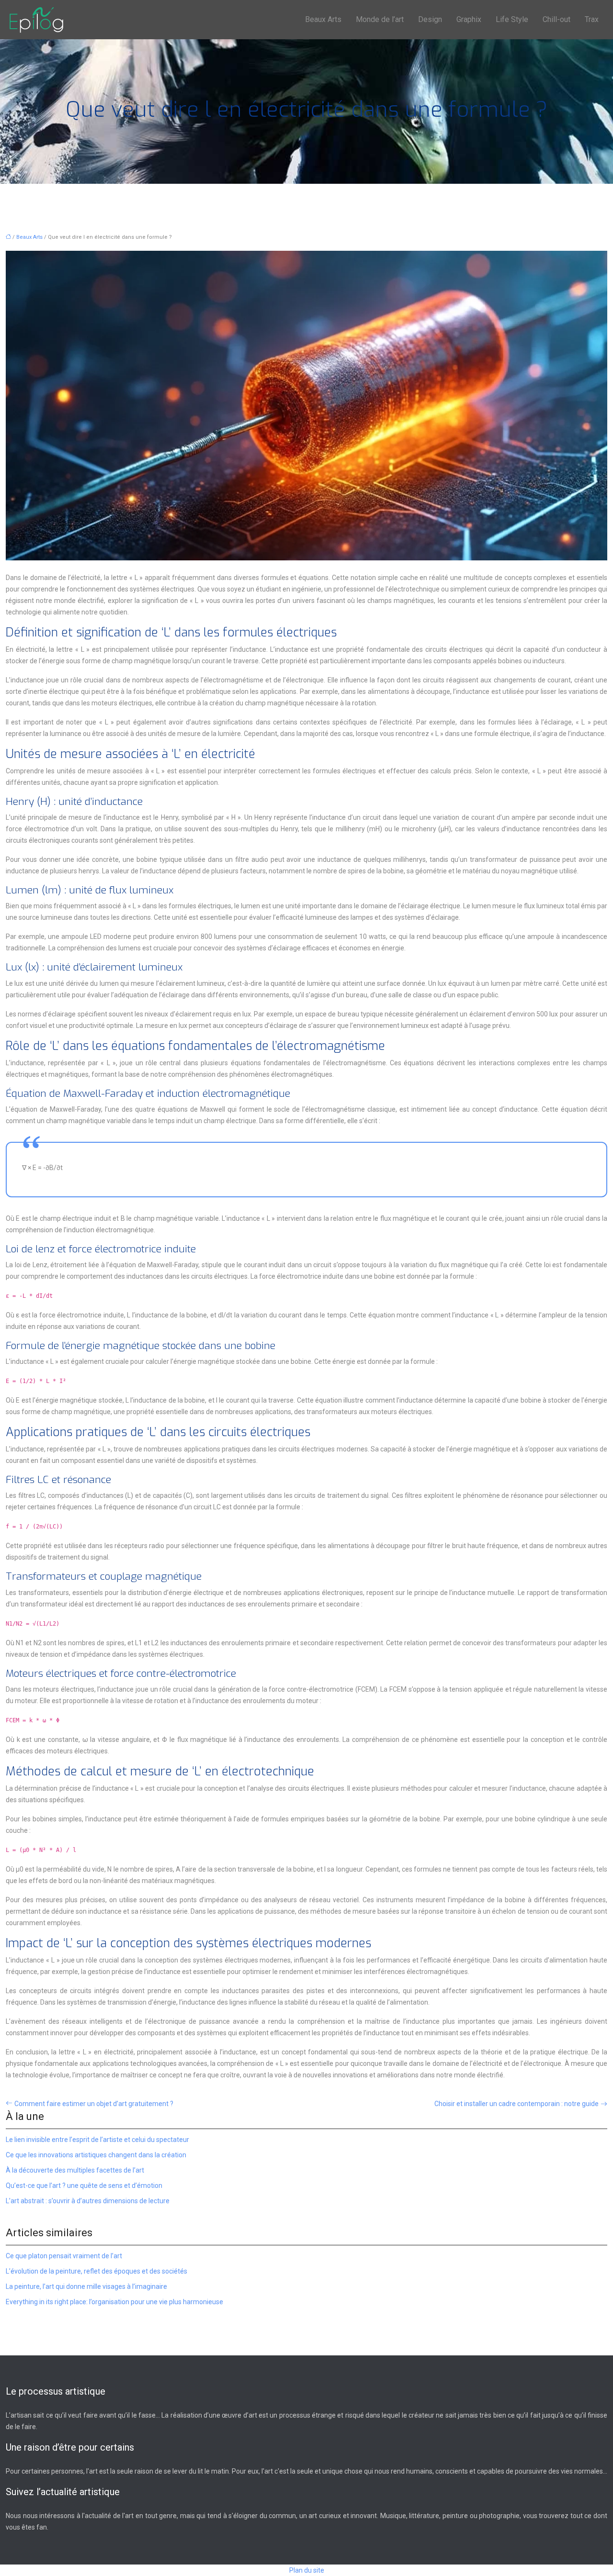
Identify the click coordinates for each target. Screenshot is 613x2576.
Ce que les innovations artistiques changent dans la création (96, 2155)
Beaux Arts (323, 19)
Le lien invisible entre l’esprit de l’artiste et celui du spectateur (97, 2140)
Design (430, 19)
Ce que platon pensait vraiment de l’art (64, 2256)
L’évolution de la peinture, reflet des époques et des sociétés (96, 2271)
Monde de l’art (380, 19)
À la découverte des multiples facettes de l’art (75, 2170)
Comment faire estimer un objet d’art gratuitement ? (94, 2104)
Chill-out (556, 19)
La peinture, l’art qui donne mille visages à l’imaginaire (86, 2286)
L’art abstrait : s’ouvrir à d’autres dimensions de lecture (88, 2201)
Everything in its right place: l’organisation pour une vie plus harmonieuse (114, 2302)
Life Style (512, 19)
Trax (592, 19)
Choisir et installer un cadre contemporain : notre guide (517, 2104)
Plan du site (307, 2570)
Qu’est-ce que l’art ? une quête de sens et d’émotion (84, 2186)
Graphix (469, 19)
